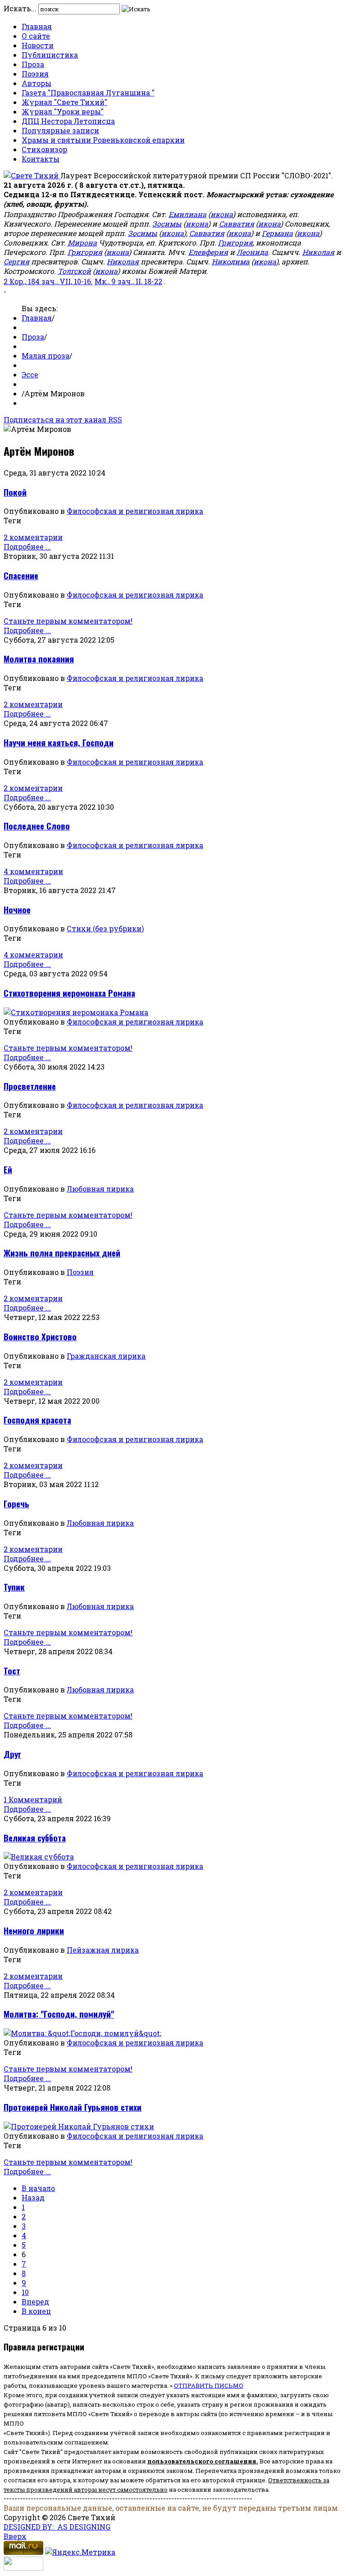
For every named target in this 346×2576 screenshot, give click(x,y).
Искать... (20, 8)
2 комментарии (33, 537)
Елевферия (208, 252)
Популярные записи (60, 130)
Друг (12, 1754)
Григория (235, 243)
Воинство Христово (40, 1336)
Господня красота (37, 1420)
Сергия (16, 261)
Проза (33, 64)
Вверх (15, 2536)
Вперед (35, 2302)
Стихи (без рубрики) (105, 928)
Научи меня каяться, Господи (59, 742)
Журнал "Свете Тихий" (64, 102)
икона (222, 214)
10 (25, 2292)
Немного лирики (34, 1930)
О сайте (36, 36)
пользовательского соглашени (200, 2461)
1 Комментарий (33, 1799)
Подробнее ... (27, 546)
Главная (37, 26)
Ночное (17, 909)
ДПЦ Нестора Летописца (68, 121)
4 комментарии (33, 871)
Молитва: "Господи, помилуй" (59, 2014)
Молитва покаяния (39, 659)
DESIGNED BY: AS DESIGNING (57, 2527)
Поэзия (35, 74)
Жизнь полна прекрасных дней (62, 1253)
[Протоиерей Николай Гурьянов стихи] (79, 2126)
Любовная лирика (100, 1189)
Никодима (231, 261)
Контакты (41, 159)
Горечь (16, 1503)
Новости (38, 45)
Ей (8, 1169)
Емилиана (187, 214)
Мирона (82, 243)
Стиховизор (44, 149)
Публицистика (50, 55)
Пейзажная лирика (103, 1950)
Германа (277, 233)
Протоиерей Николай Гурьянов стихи (73, 2107)
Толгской (74, 271)
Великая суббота (35, 1838)
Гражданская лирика (106, 1356)
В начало (38, 2188)
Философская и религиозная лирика (135, 511)
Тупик (14, 1587)
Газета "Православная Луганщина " (88, 93)
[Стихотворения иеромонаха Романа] (76, 1012)
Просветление (30, 1086)
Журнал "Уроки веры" (63, 111)
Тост (12, 1671)
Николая (318, 252)
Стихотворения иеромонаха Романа (69, 993)
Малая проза (46, 356)
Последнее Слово (37, 826)
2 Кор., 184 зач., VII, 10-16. (48, 281)
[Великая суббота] (39, 1857)
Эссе (30, 374)
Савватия (237, 224)
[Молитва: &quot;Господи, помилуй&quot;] (82, 2033)
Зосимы (167, 224)
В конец (36, 2311)
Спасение (21, 575)
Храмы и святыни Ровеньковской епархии (103, 140)
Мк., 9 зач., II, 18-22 (128, 281)
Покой (15, 492)
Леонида (252, 252)
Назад (33, 2197)
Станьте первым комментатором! (68, 621)
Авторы (36, 83)
